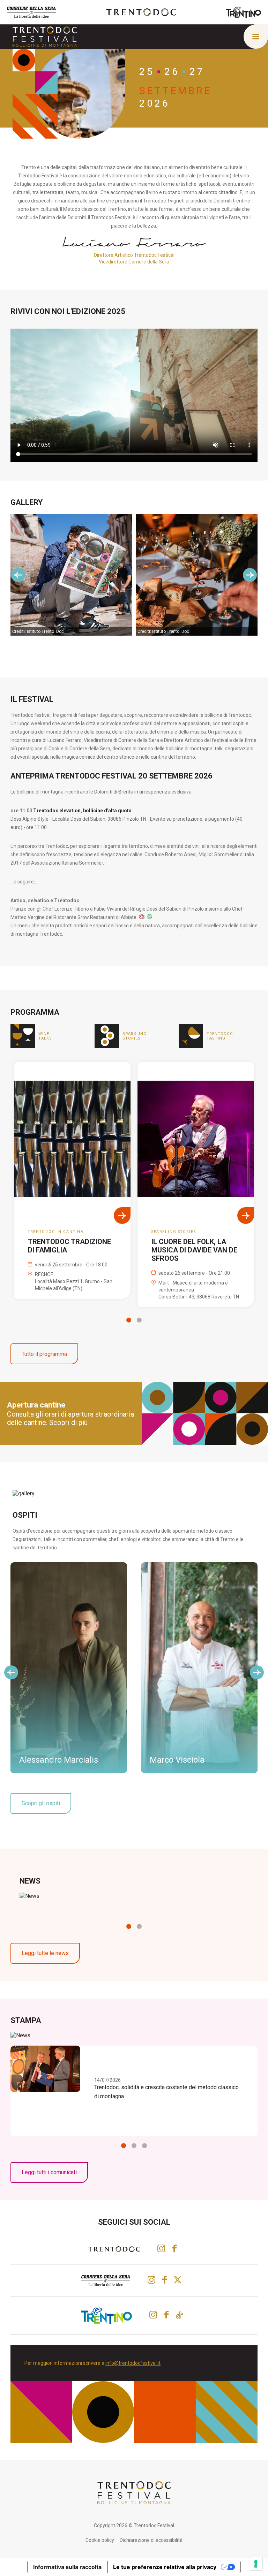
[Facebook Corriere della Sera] (165, 2280)
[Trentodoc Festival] (45, 36)
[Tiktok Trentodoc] (179, 2315)
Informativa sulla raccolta (67, 2567)
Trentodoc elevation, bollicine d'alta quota (82, 811)
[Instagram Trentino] (153, 2315)
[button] (129, 1320)
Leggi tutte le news (45, 1953)
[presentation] (18, 575)
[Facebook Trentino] (166, 2315)
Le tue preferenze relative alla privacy (165, 2567)
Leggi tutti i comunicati (49, 2172)
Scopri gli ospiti (41, 1803)
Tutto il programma (44, 1354)
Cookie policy (100, 2540)
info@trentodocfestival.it (133, 2363)
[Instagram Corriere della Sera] (151, 2280)
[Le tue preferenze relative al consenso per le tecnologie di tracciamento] (256, 2564)
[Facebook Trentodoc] (174, 2248)
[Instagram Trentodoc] (161, 2248)
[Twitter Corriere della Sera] (178, 2280)
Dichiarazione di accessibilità (151, 2540)
